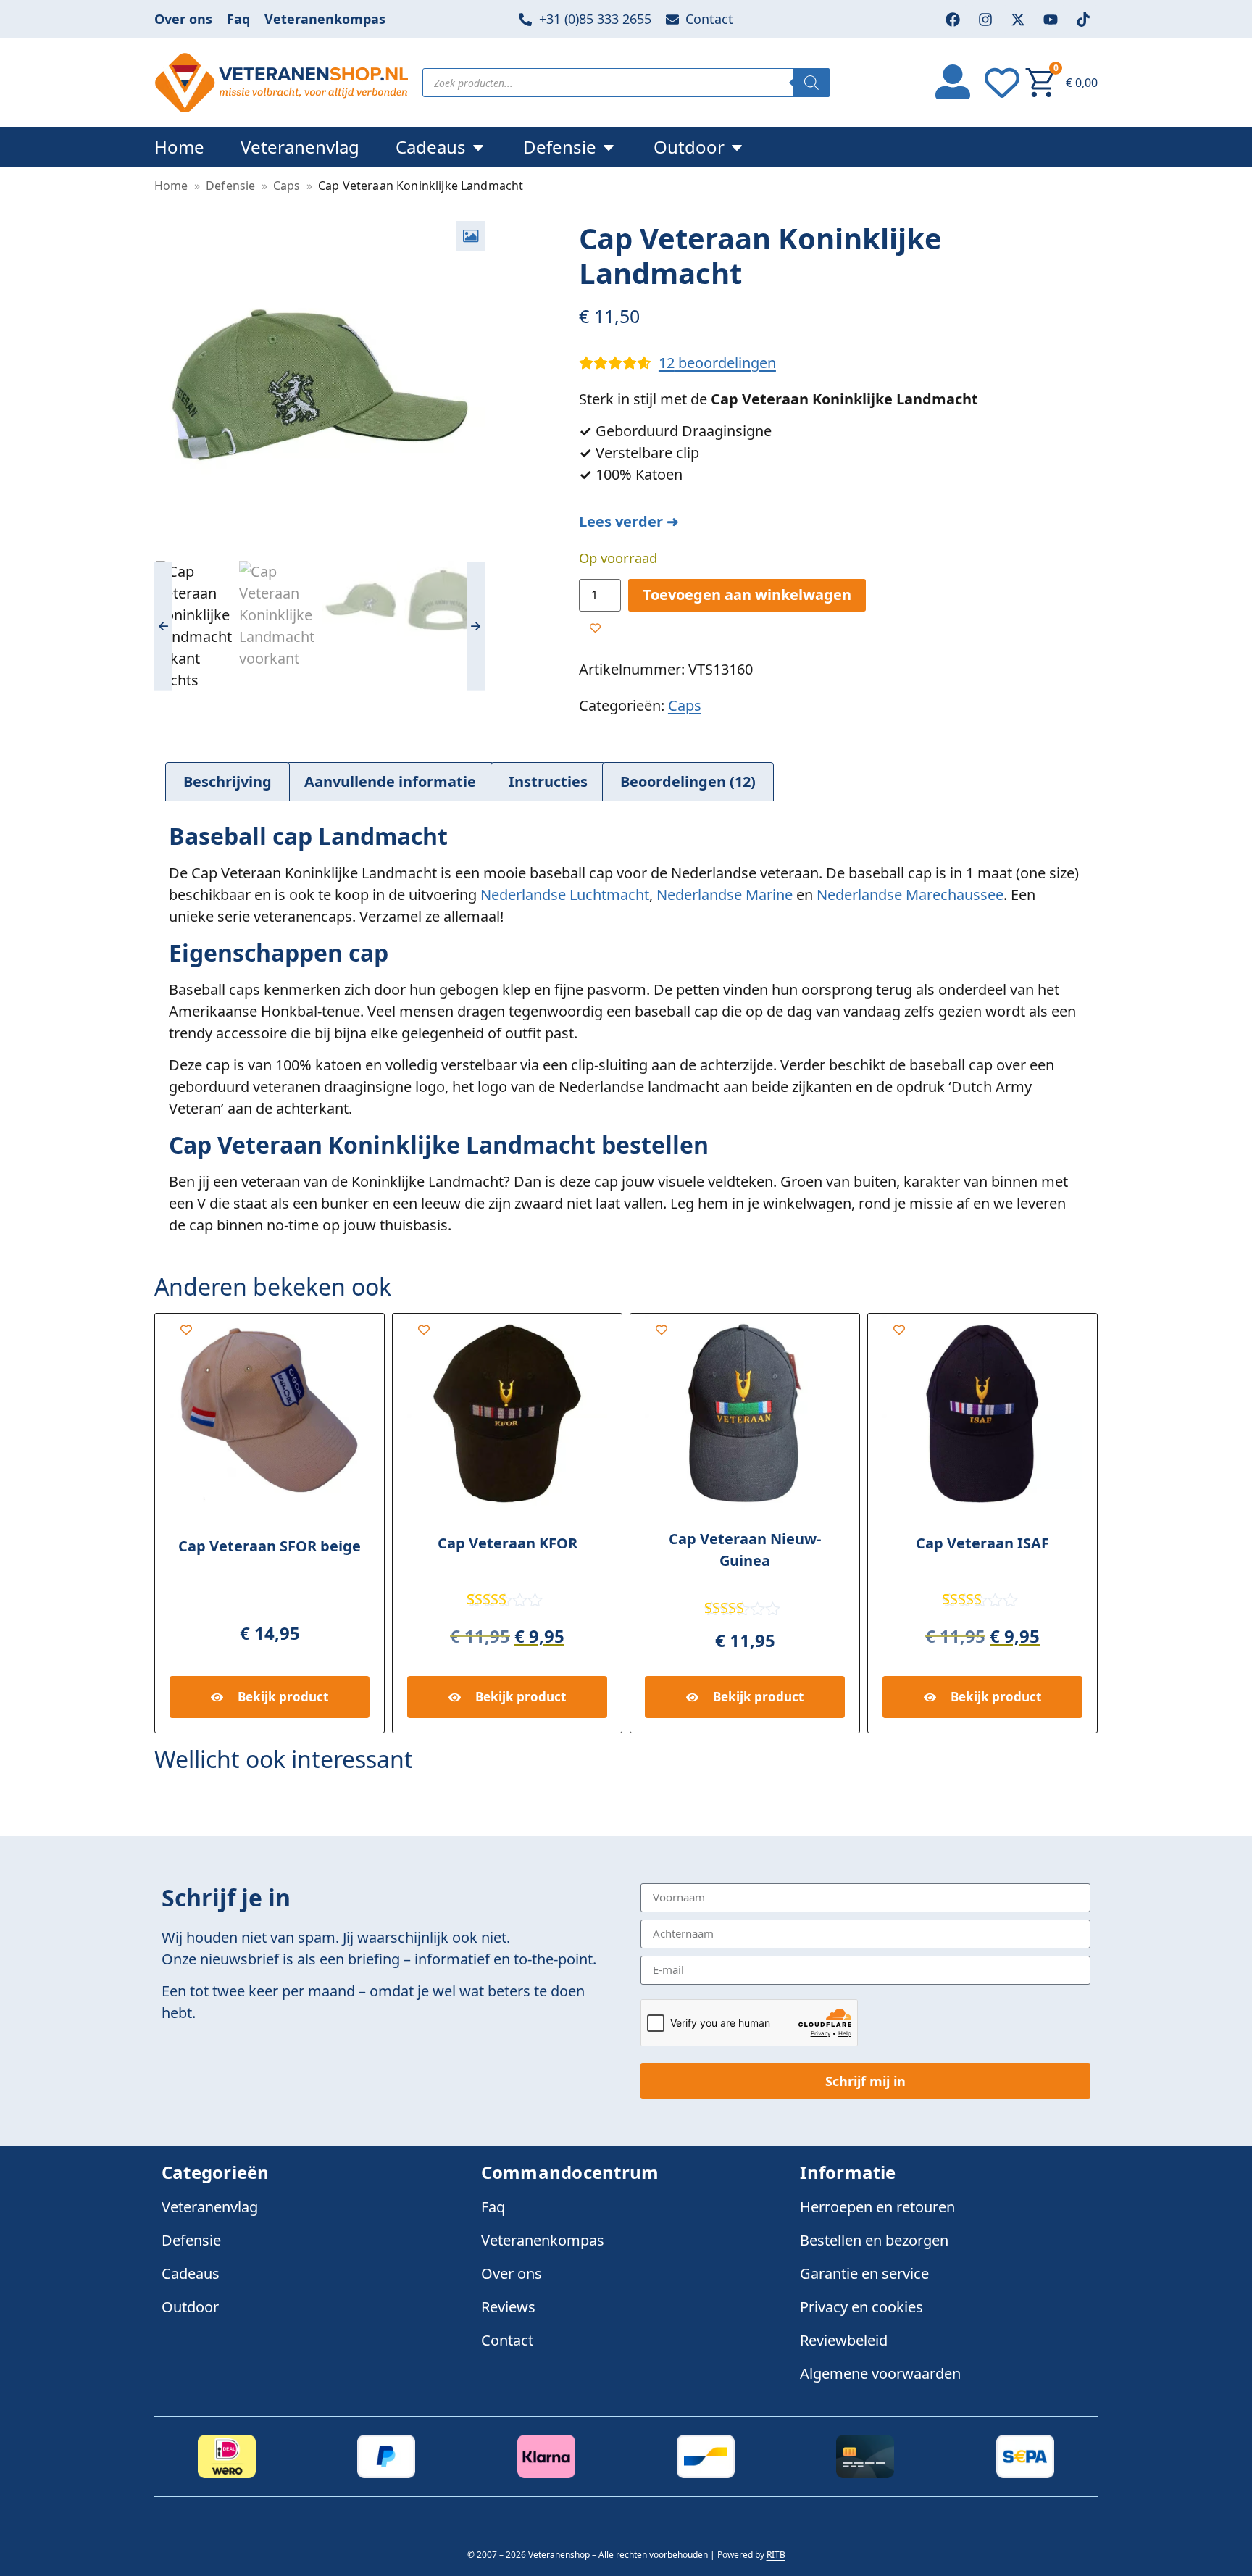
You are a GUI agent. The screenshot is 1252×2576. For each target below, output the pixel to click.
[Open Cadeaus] (478, 147)
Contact (507, 2340)
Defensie (230, 186)
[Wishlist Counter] (1004, 83)
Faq (238, 19)
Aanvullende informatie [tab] (390, 781)
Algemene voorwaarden (880, 2373)
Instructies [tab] (548, 781)
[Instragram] (985, 20)
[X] (1018, 20)
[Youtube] (1051, 20)
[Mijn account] (953, 80)
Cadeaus (191, 2273)
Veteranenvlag (210, 2207)
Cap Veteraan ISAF (982, 1543)
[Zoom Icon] (470, 236)
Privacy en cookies (861, 2307)
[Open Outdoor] (737, 147)
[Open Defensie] (609, 147)
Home (171, 186)
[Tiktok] (1083, 20)
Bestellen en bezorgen (874, 2240)
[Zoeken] (811, 83)
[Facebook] (953, 20)
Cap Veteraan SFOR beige (270, 1546)
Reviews (508, 2307)
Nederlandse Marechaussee (910, 895)
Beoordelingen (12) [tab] (688, 781)
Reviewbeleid (844, 2340)
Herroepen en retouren (877, 2207)
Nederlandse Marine (725, 895)
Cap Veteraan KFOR (508, 1543)
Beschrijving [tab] (228, 781)
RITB (776, 2555)
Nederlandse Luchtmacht (565, 895)
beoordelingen (717, 363)
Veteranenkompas (325, 19)
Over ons (183, 19)
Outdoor (190, 2307)
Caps (287, 186)
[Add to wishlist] (595, 628)
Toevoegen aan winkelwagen (747, 595)
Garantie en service (864, 2273)
